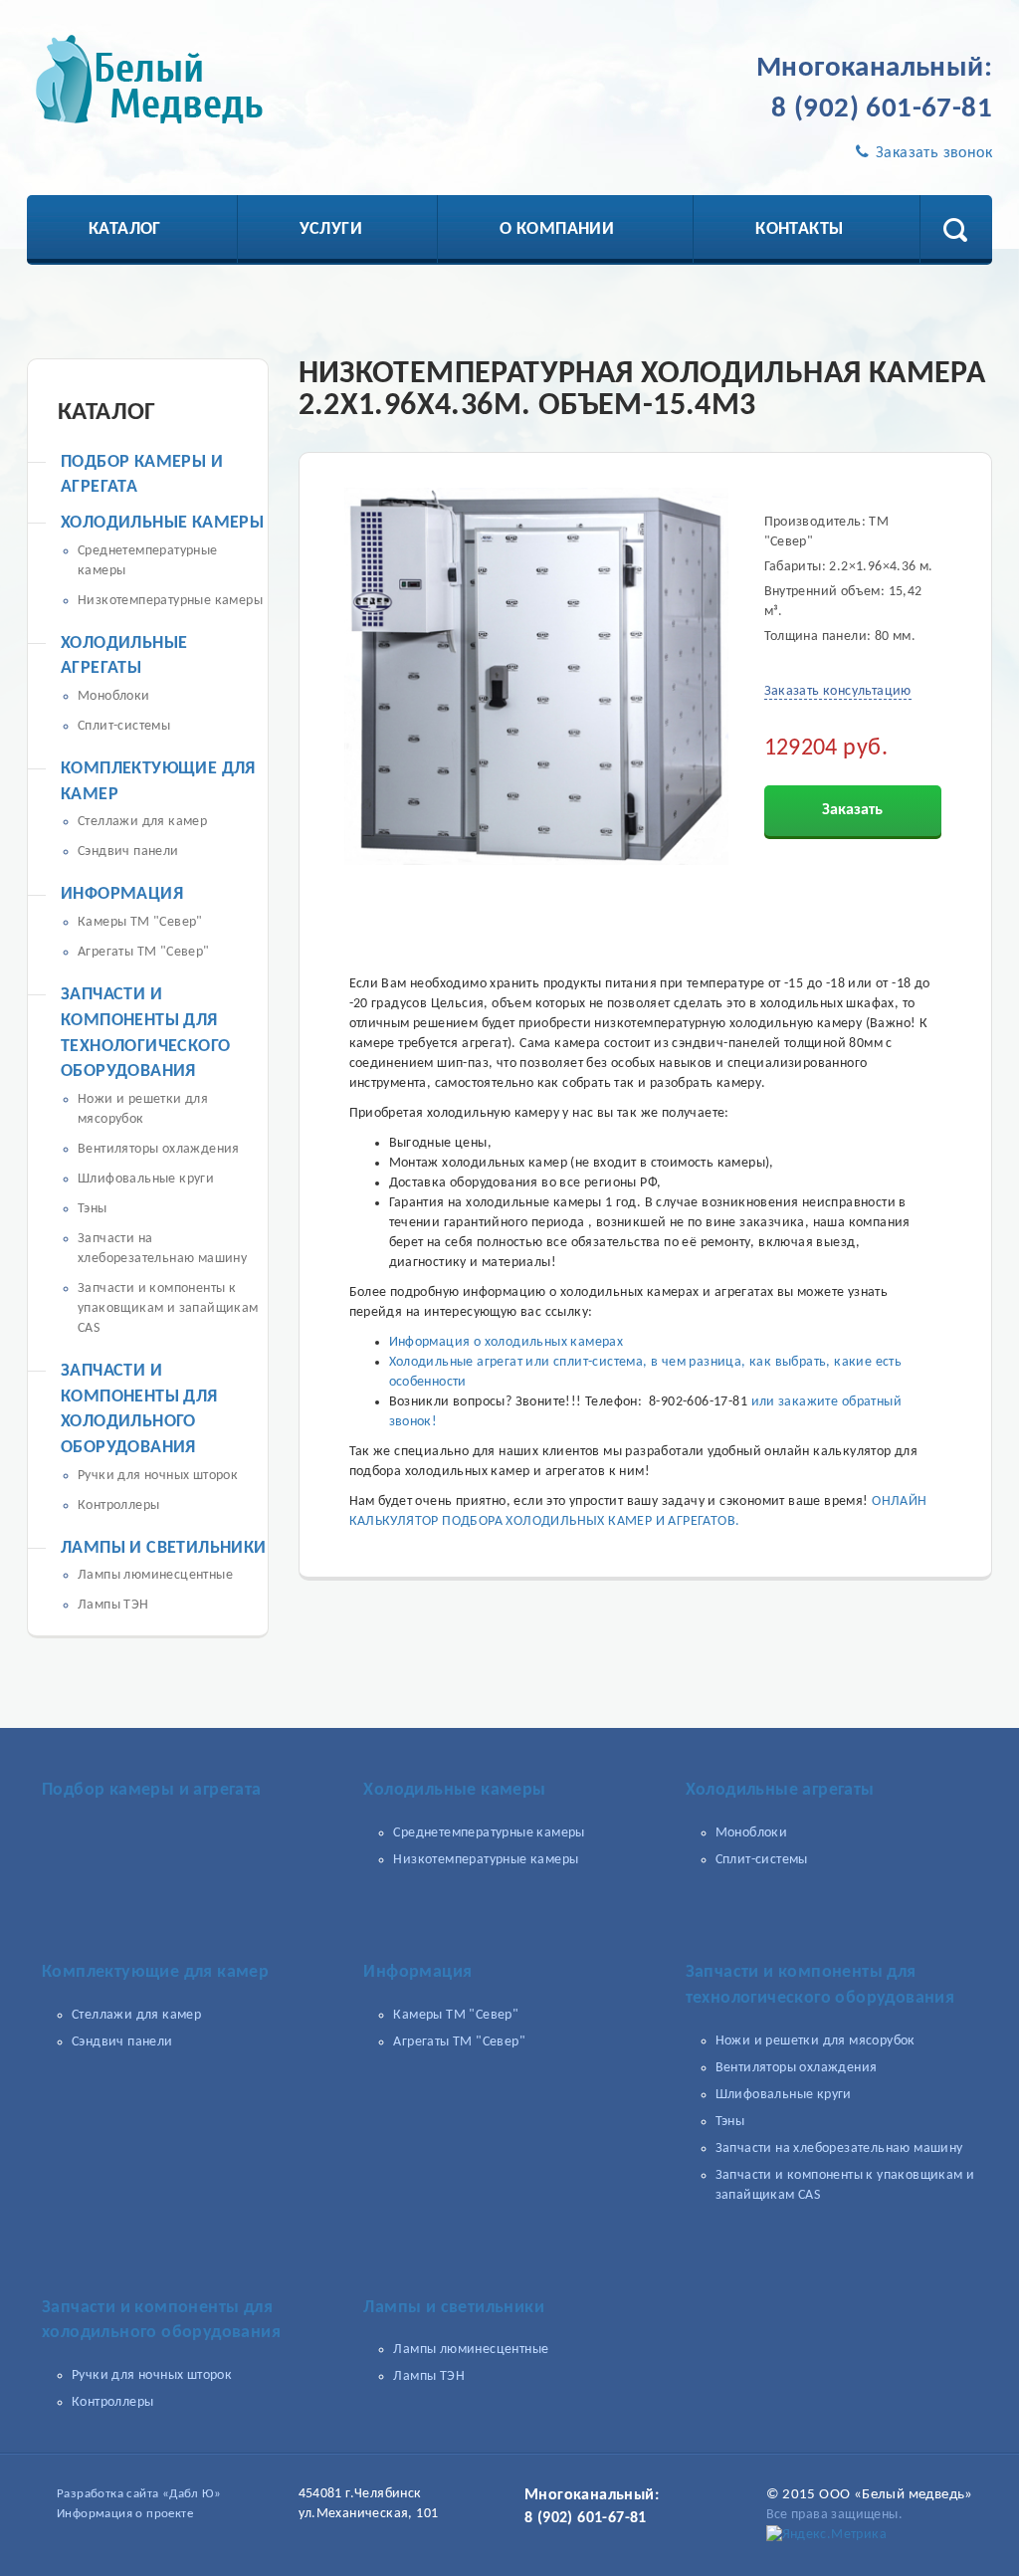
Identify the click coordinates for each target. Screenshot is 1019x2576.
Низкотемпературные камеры (170, 601)
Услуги (331, 229)
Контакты (799, 229)
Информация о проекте (125, 2514)
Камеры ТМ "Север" (140, 922)
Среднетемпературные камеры (489, 1833)
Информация (122, 894)
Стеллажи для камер (142, 822)
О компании (557, 229)
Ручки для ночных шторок (158, 1476)
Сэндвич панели (128, 852)
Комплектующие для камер (155, 1972)
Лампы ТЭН (113, 1605)
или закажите (797, 1402)
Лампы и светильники (164, 1548)
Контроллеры (118, 1505)
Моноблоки (114, 696)
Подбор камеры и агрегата (152, 1790)
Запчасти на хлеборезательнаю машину (839, 2148)
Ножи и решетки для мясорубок (815, 2041)
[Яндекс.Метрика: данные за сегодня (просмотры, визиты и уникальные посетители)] (827, 2535)
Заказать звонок (932, 153)
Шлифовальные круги (146, 1179)
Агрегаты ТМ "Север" (144, 952)
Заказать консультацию (838, 691)
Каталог (125, 229)
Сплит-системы (124, 726)
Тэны (93, 1209)
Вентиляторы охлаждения (159, 1149)
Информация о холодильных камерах (507, 1342)
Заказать (852, 810)
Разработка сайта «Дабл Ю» (139, 2494)
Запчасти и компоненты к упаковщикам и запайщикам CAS (168, 1308)
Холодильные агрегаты (780, 1790)
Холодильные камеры (162, 523)
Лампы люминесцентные (155, 1575)
